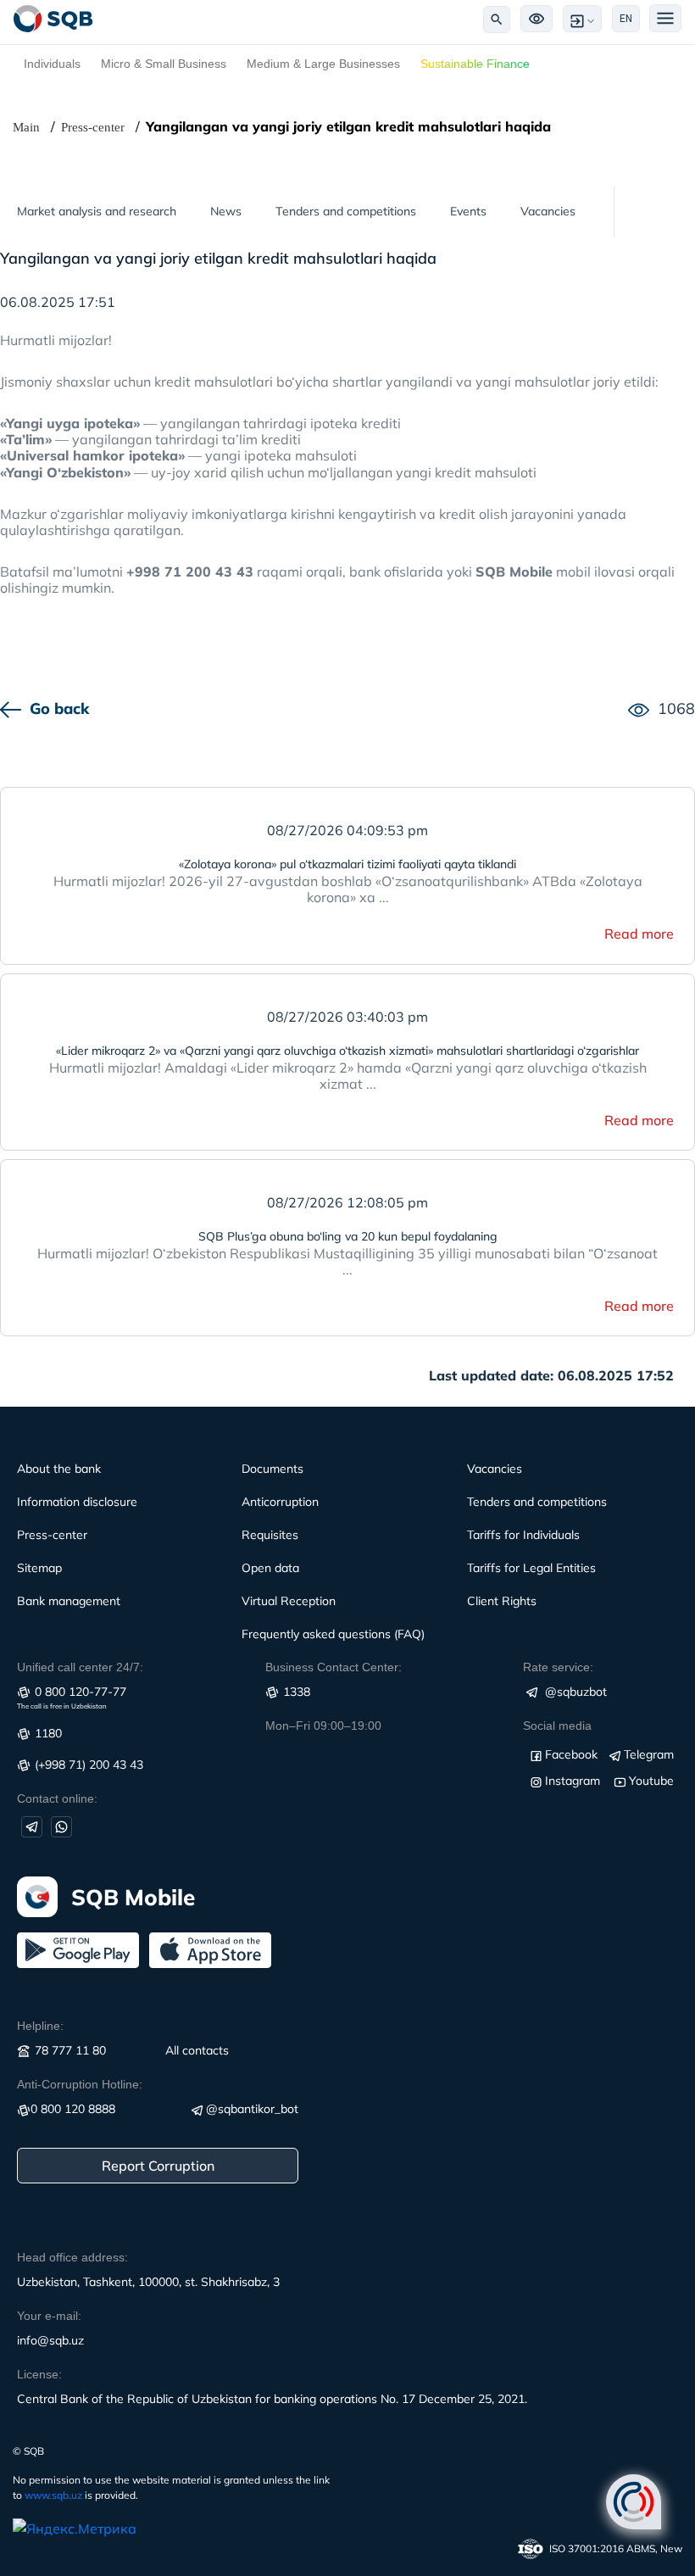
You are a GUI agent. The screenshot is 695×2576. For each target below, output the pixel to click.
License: (39, 2374)
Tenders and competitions (346, 211)
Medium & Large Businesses (323, 64)
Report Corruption (158, 2166)
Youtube (651, 1781)
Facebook (571, 1754)
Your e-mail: (49, 2316)
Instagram (573, 1781)
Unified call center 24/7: (80, 1667)
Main (26, 127)
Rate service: (558, 1667)
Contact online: (57, 1798)
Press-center (93, 127)
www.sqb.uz (53, 2495)
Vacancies (548, 211)
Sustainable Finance (475, 64)
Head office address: (72, 2257)
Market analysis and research (97, 211)
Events (468, 211)
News (226, 211)
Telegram (649, 1754)
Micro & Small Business (164, 64)
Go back (59, 708)
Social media (557, 1726)
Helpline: (40, 2026)
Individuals (52, 64)
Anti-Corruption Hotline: (80, 2084)
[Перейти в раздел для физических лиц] (53, 19)
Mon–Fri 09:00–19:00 (323, 1726)
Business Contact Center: (334, 1667)
